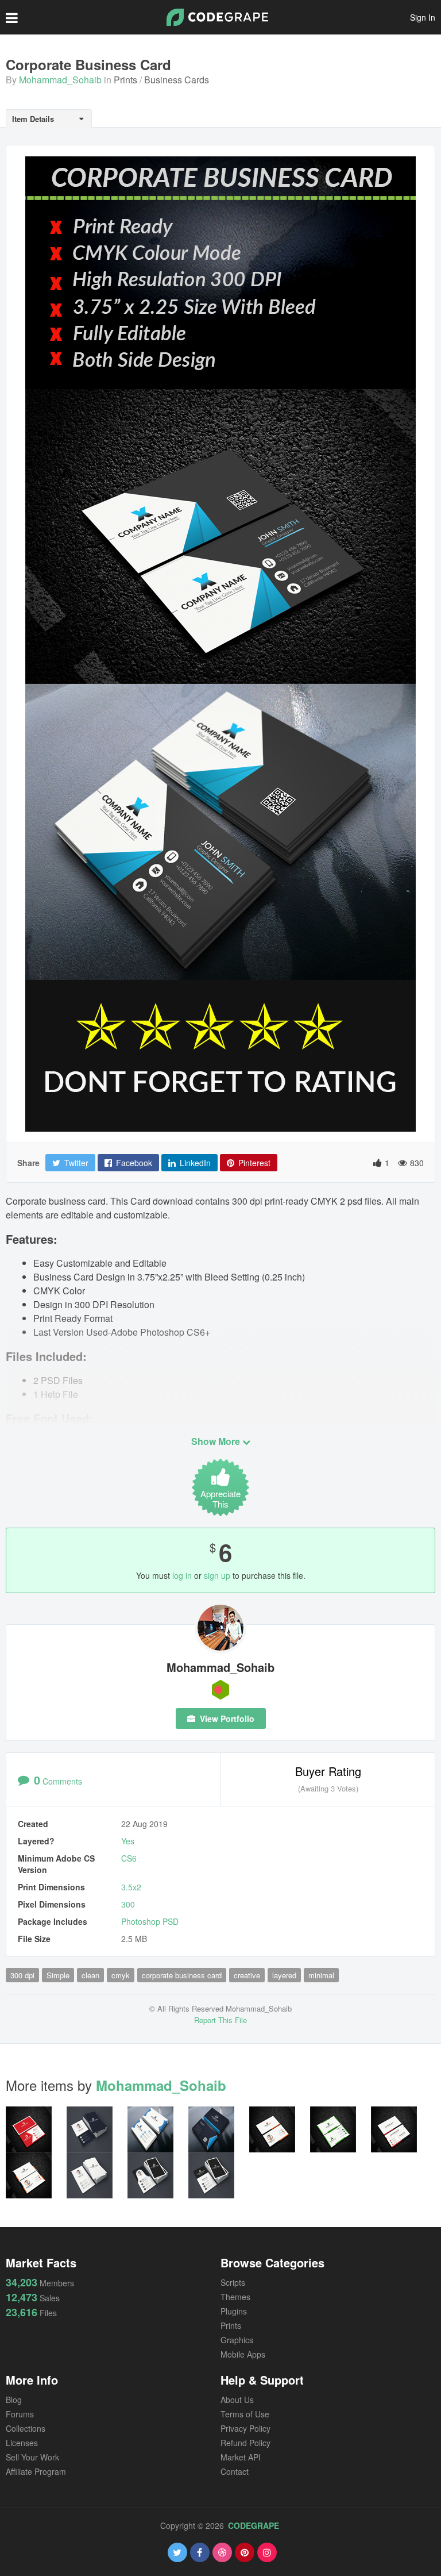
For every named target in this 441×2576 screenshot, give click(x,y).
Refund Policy (245, 2443)
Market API (241, 2457)
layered (284, 1975)
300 (128, 1904)
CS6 (129, 1858)
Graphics (237, 2340)
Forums (20, 2414)
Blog (14, 2400)
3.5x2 (131, 1887)
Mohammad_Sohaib (60, 80)
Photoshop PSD (150, 1921)
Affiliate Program (36, 2471)
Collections (26, 2428)
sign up (217, 1575)
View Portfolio (226, 1718)
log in (182, 1575)
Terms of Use (245, 2414)
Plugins (234, 2311)
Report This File (220, 2020)
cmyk (121, 1975)
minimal (321, 1975)
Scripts (233, 2282)
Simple (58, 1975)
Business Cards (177, 80)
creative (247, 1975)
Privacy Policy (245, 2428)
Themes (235, 2297)
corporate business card (182, 1975)
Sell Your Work (32, 2457)
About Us (237, 2400)
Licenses (22, 2443)
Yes (128, 1841)
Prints (125, 80)
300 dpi (22, 1975)
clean (90, 1975)
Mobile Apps (243, 2354)
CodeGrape (254, 2525)
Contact (235, 2471)
